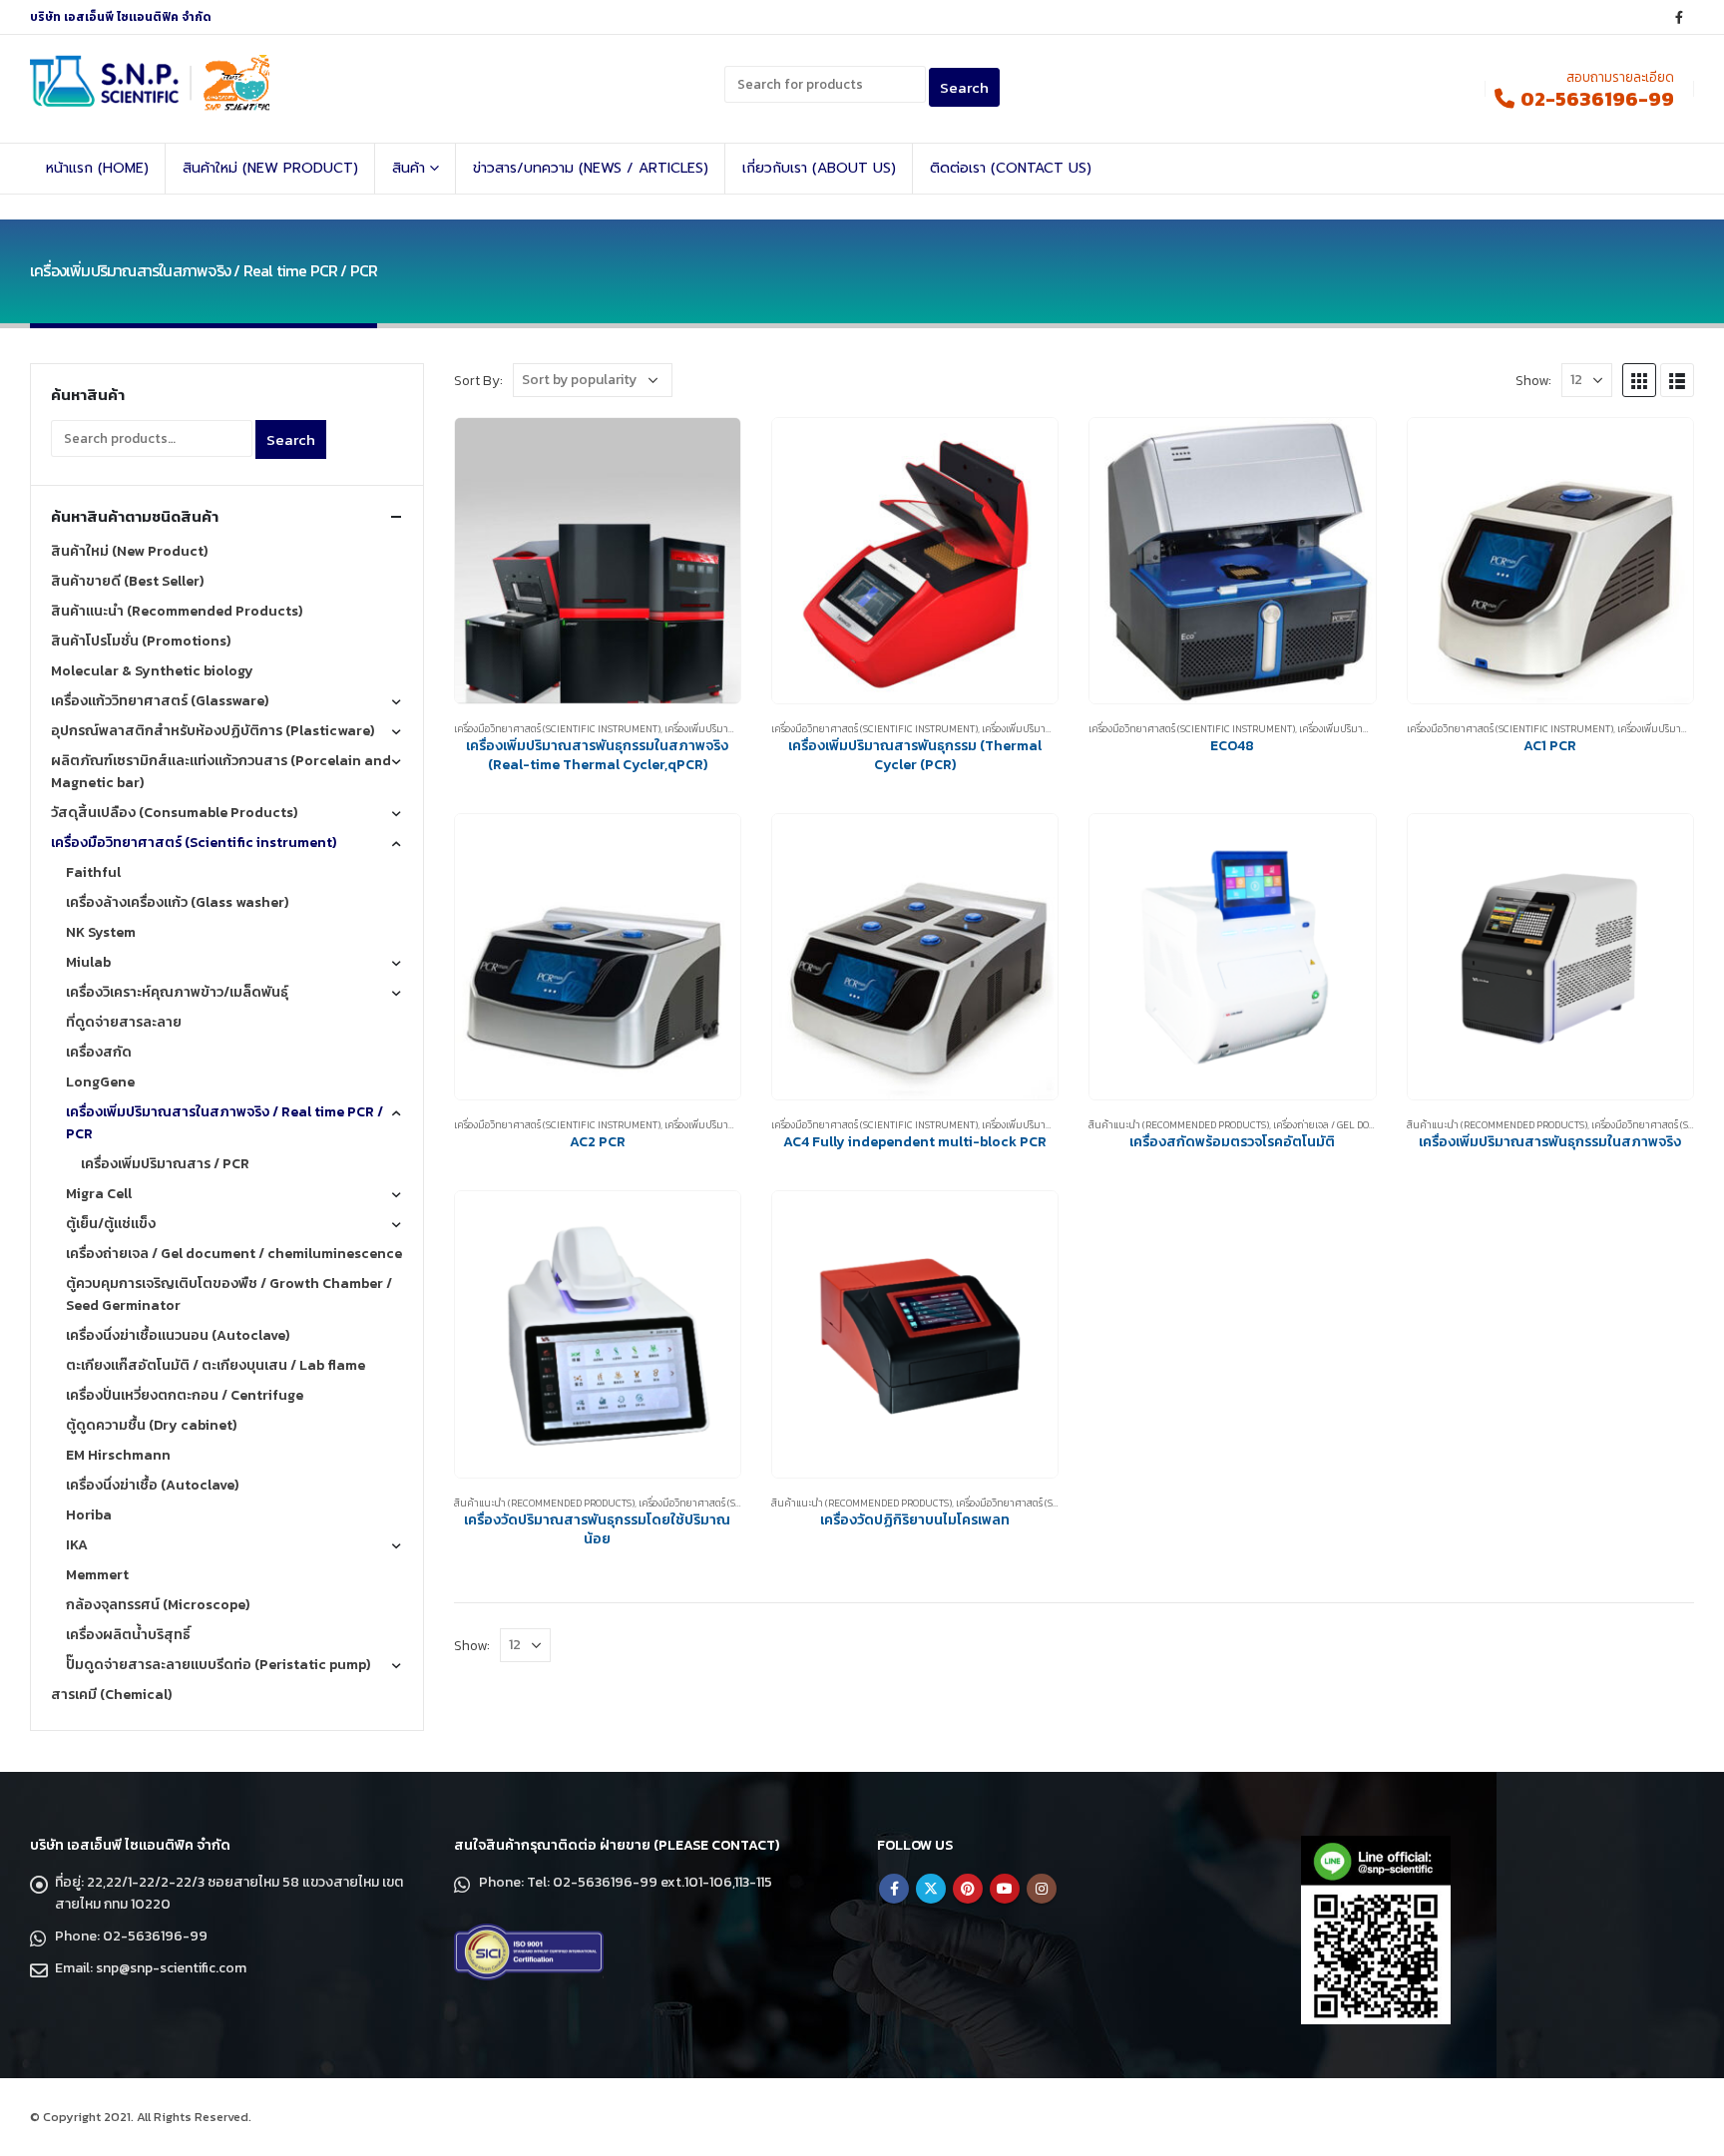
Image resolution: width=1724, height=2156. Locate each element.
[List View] (1677, 380)
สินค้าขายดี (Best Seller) (127, 581)
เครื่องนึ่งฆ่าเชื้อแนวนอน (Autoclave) (178, 1335)
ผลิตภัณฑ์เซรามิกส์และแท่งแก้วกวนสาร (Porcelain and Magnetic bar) (221, 772)
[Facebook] (1679, 17)
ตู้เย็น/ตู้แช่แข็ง (111, 1224)
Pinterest (968, 1889)
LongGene (100, 1082)
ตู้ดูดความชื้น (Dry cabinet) (151, 1425)
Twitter (931, 1889)
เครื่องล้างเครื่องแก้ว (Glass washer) (177, 902)
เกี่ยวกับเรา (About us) (819, 168)
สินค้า (409, 168)
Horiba (89, 1515)
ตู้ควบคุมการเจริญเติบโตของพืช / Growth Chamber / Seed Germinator (229, 1294)
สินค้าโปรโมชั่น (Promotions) (141, 641)
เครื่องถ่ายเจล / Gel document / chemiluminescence (234, 1254)
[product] (598, 561)
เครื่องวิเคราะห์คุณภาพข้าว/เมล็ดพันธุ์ (177, 992)
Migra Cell (99, 1194)
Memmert (97, 1575)
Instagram (1042, 1889)
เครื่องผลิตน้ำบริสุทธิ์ (128, 1635)
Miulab (88, 962)
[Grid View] (1639, 380)
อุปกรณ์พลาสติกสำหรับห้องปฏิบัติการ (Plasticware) (213, 731)
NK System (101, 932)
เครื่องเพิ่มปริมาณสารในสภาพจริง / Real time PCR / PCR (224, 1123)
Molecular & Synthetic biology (152, 671)
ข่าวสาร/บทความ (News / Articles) (591, 168)
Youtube (1005, 1889)
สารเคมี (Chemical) (111, 1695)
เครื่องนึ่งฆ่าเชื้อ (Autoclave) (152, 1485)
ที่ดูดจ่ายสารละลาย (124, 1022)
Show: (1533, 380)
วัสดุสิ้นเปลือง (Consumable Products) (174, 813)
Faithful (93, 872)
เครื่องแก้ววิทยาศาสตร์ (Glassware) (160, 701)
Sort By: (478, 380)
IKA (77, 1545)
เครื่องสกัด (99, 1052)
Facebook (894, 1889)
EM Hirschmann (118, 1455)
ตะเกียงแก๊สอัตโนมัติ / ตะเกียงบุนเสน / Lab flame (215, 1365)
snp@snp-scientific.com (171, 1968)
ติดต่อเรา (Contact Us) (1011, 168)
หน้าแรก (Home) (97, 168)
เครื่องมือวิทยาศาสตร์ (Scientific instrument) (557, 729)
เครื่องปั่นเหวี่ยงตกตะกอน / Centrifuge (185, 1395)
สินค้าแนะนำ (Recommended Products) (1179, 1125)
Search (291, 439)
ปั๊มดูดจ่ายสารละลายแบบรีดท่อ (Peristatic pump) (218, 1665)
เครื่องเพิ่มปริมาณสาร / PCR (1356, 729)
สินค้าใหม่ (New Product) (270, 168)
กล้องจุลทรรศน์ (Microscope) (158, 1605)
